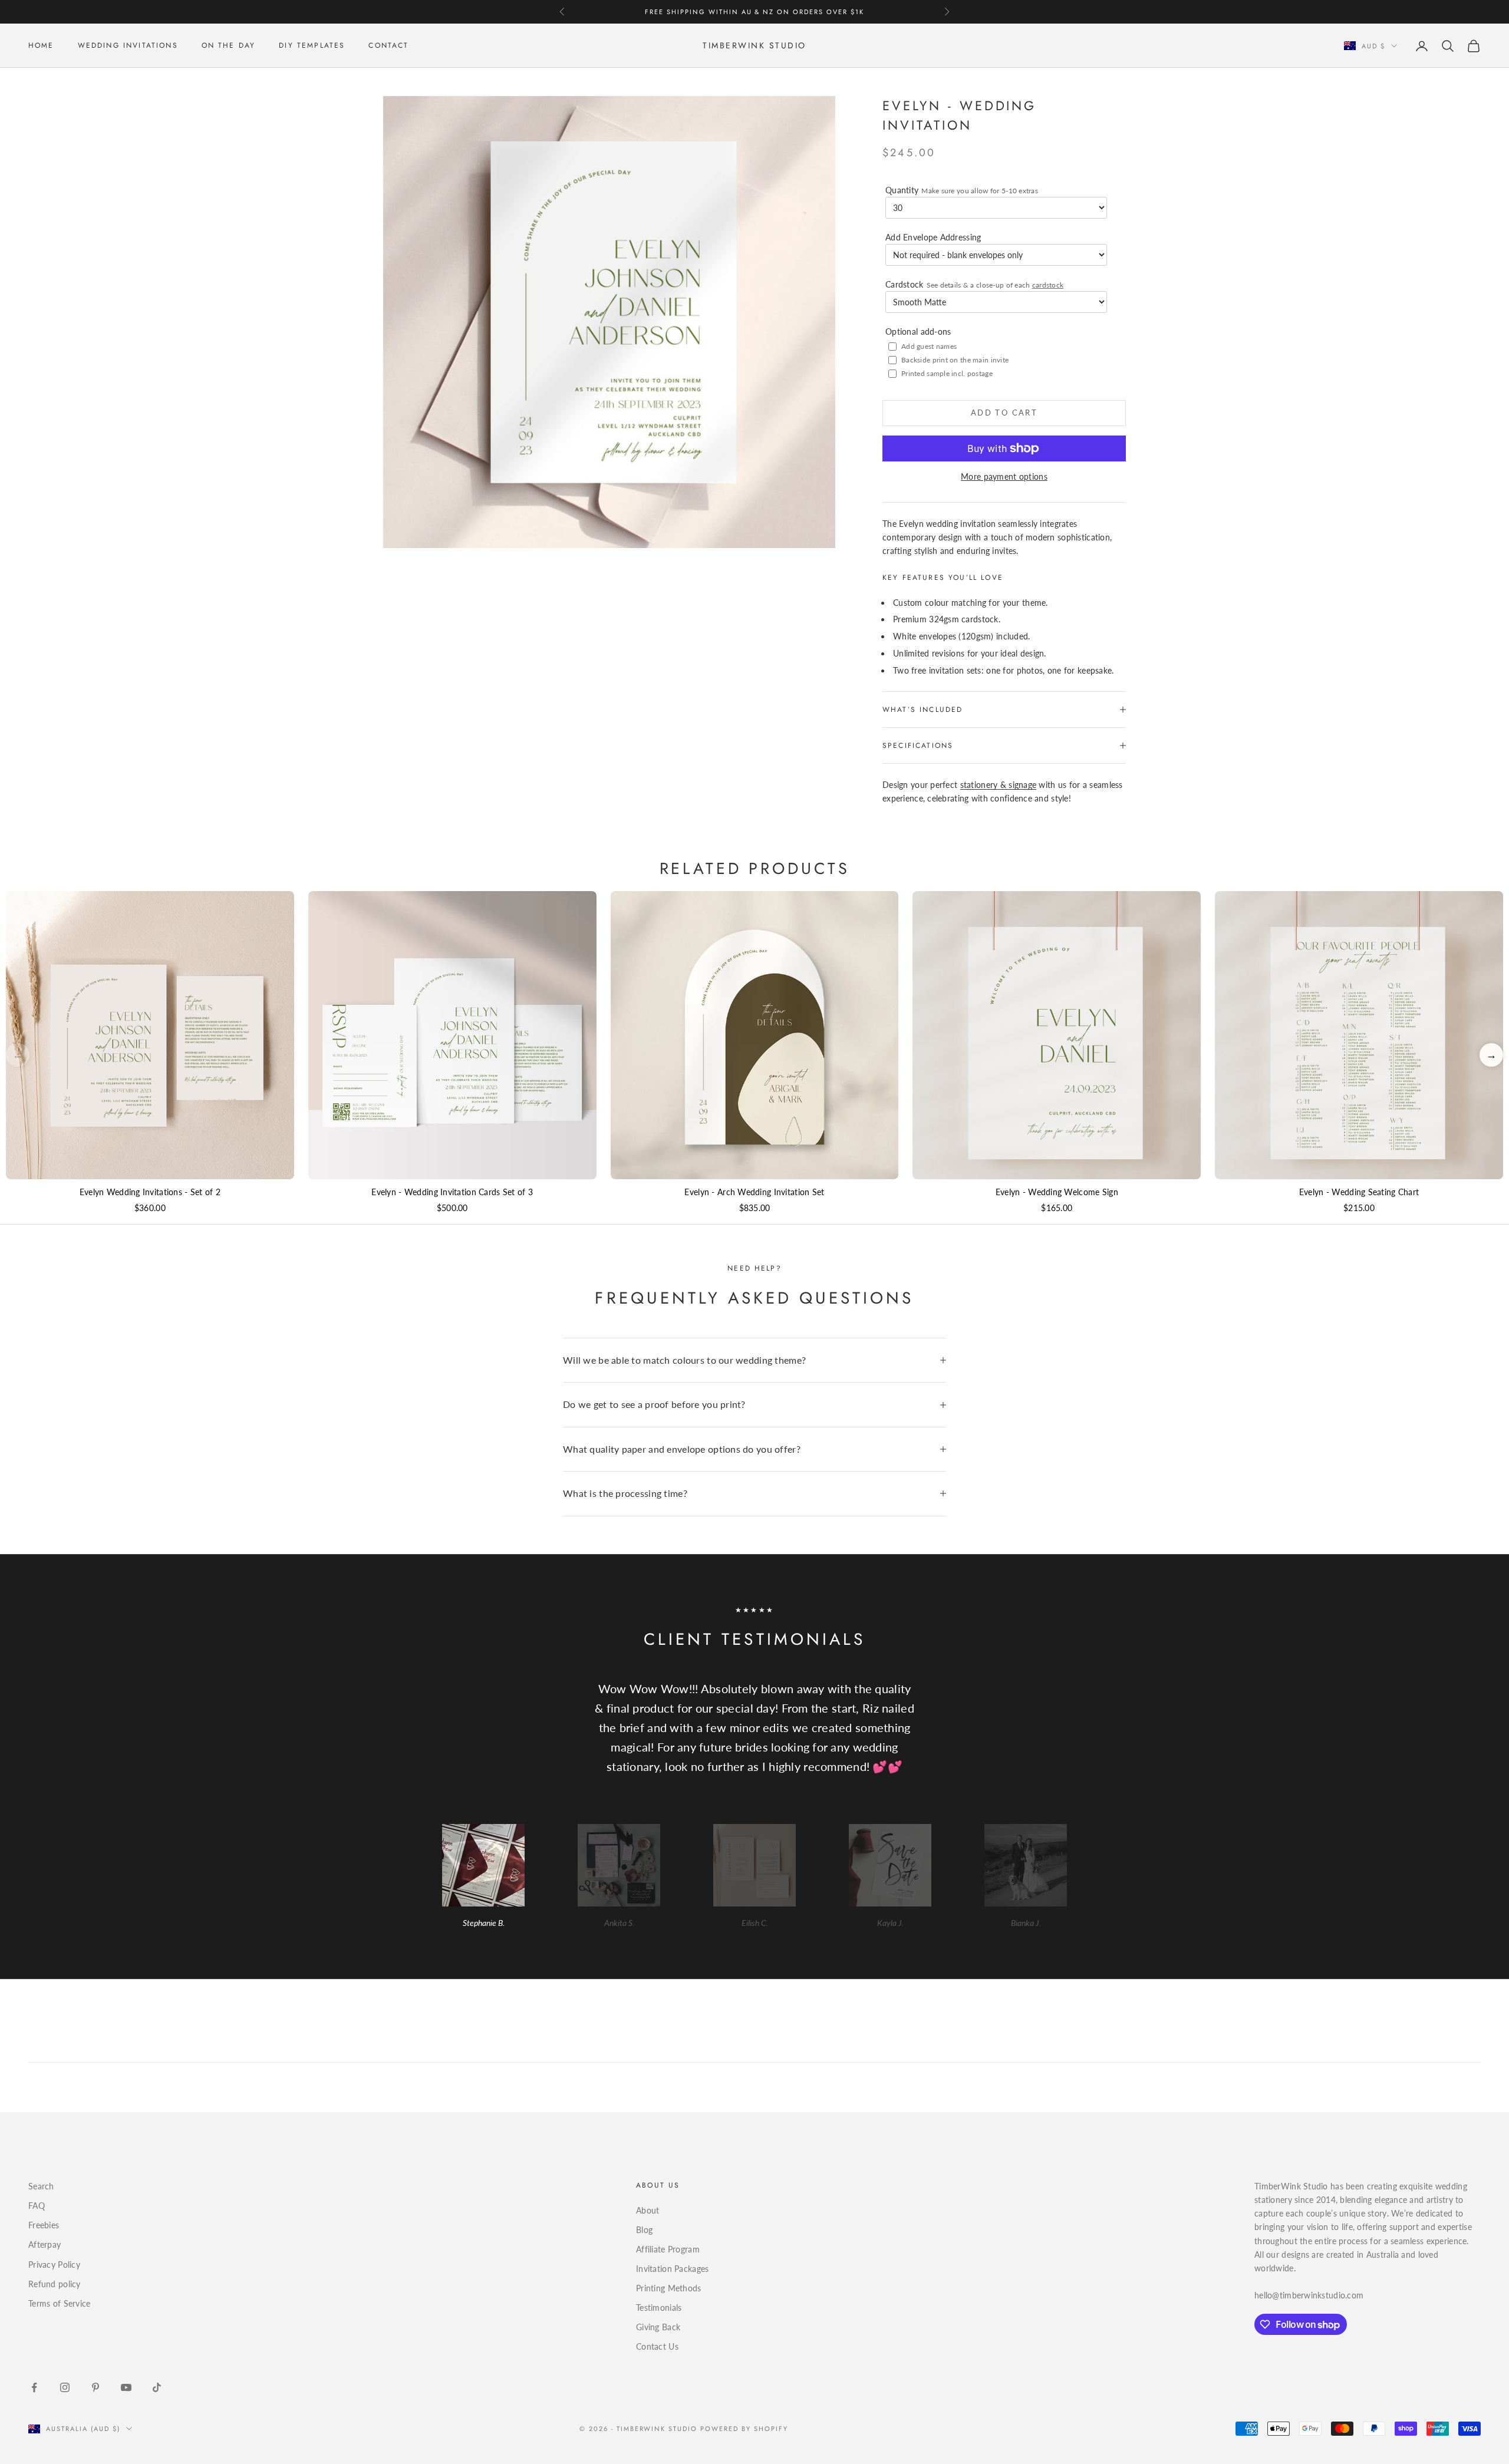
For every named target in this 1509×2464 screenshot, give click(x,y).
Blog (644, 2230)
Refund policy (55, 2284)
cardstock (1048, 285)
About (648, 2210)
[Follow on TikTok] (157, 2387)
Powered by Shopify (744, 2429)
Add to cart (1004, 413)
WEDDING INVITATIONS (128, 46)
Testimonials (659, 2308)
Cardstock (974, 284)
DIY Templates (312, 46)
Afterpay (45, 2244)
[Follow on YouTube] (126, 2387)
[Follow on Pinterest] (95, 2387)
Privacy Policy (54, 2265)
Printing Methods (668, 2288)
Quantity (962, 190)
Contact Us (657, 2346)
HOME (41, 46)
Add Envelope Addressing (933, 237)
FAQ (37, 2206)
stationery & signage (999, 785)
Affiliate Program (668, 2249)
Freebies (44, 2225)
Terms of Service (59, 2303)
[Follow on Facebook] (34, 2387)
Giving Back (658, 2327)
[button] (1491, 1055)
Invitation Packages (672, 2269)
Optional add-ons (918, 331)
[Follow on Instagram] (65, 2387)
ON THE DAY (229, 46)
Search (41, 2186)
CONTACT (388, 46)
